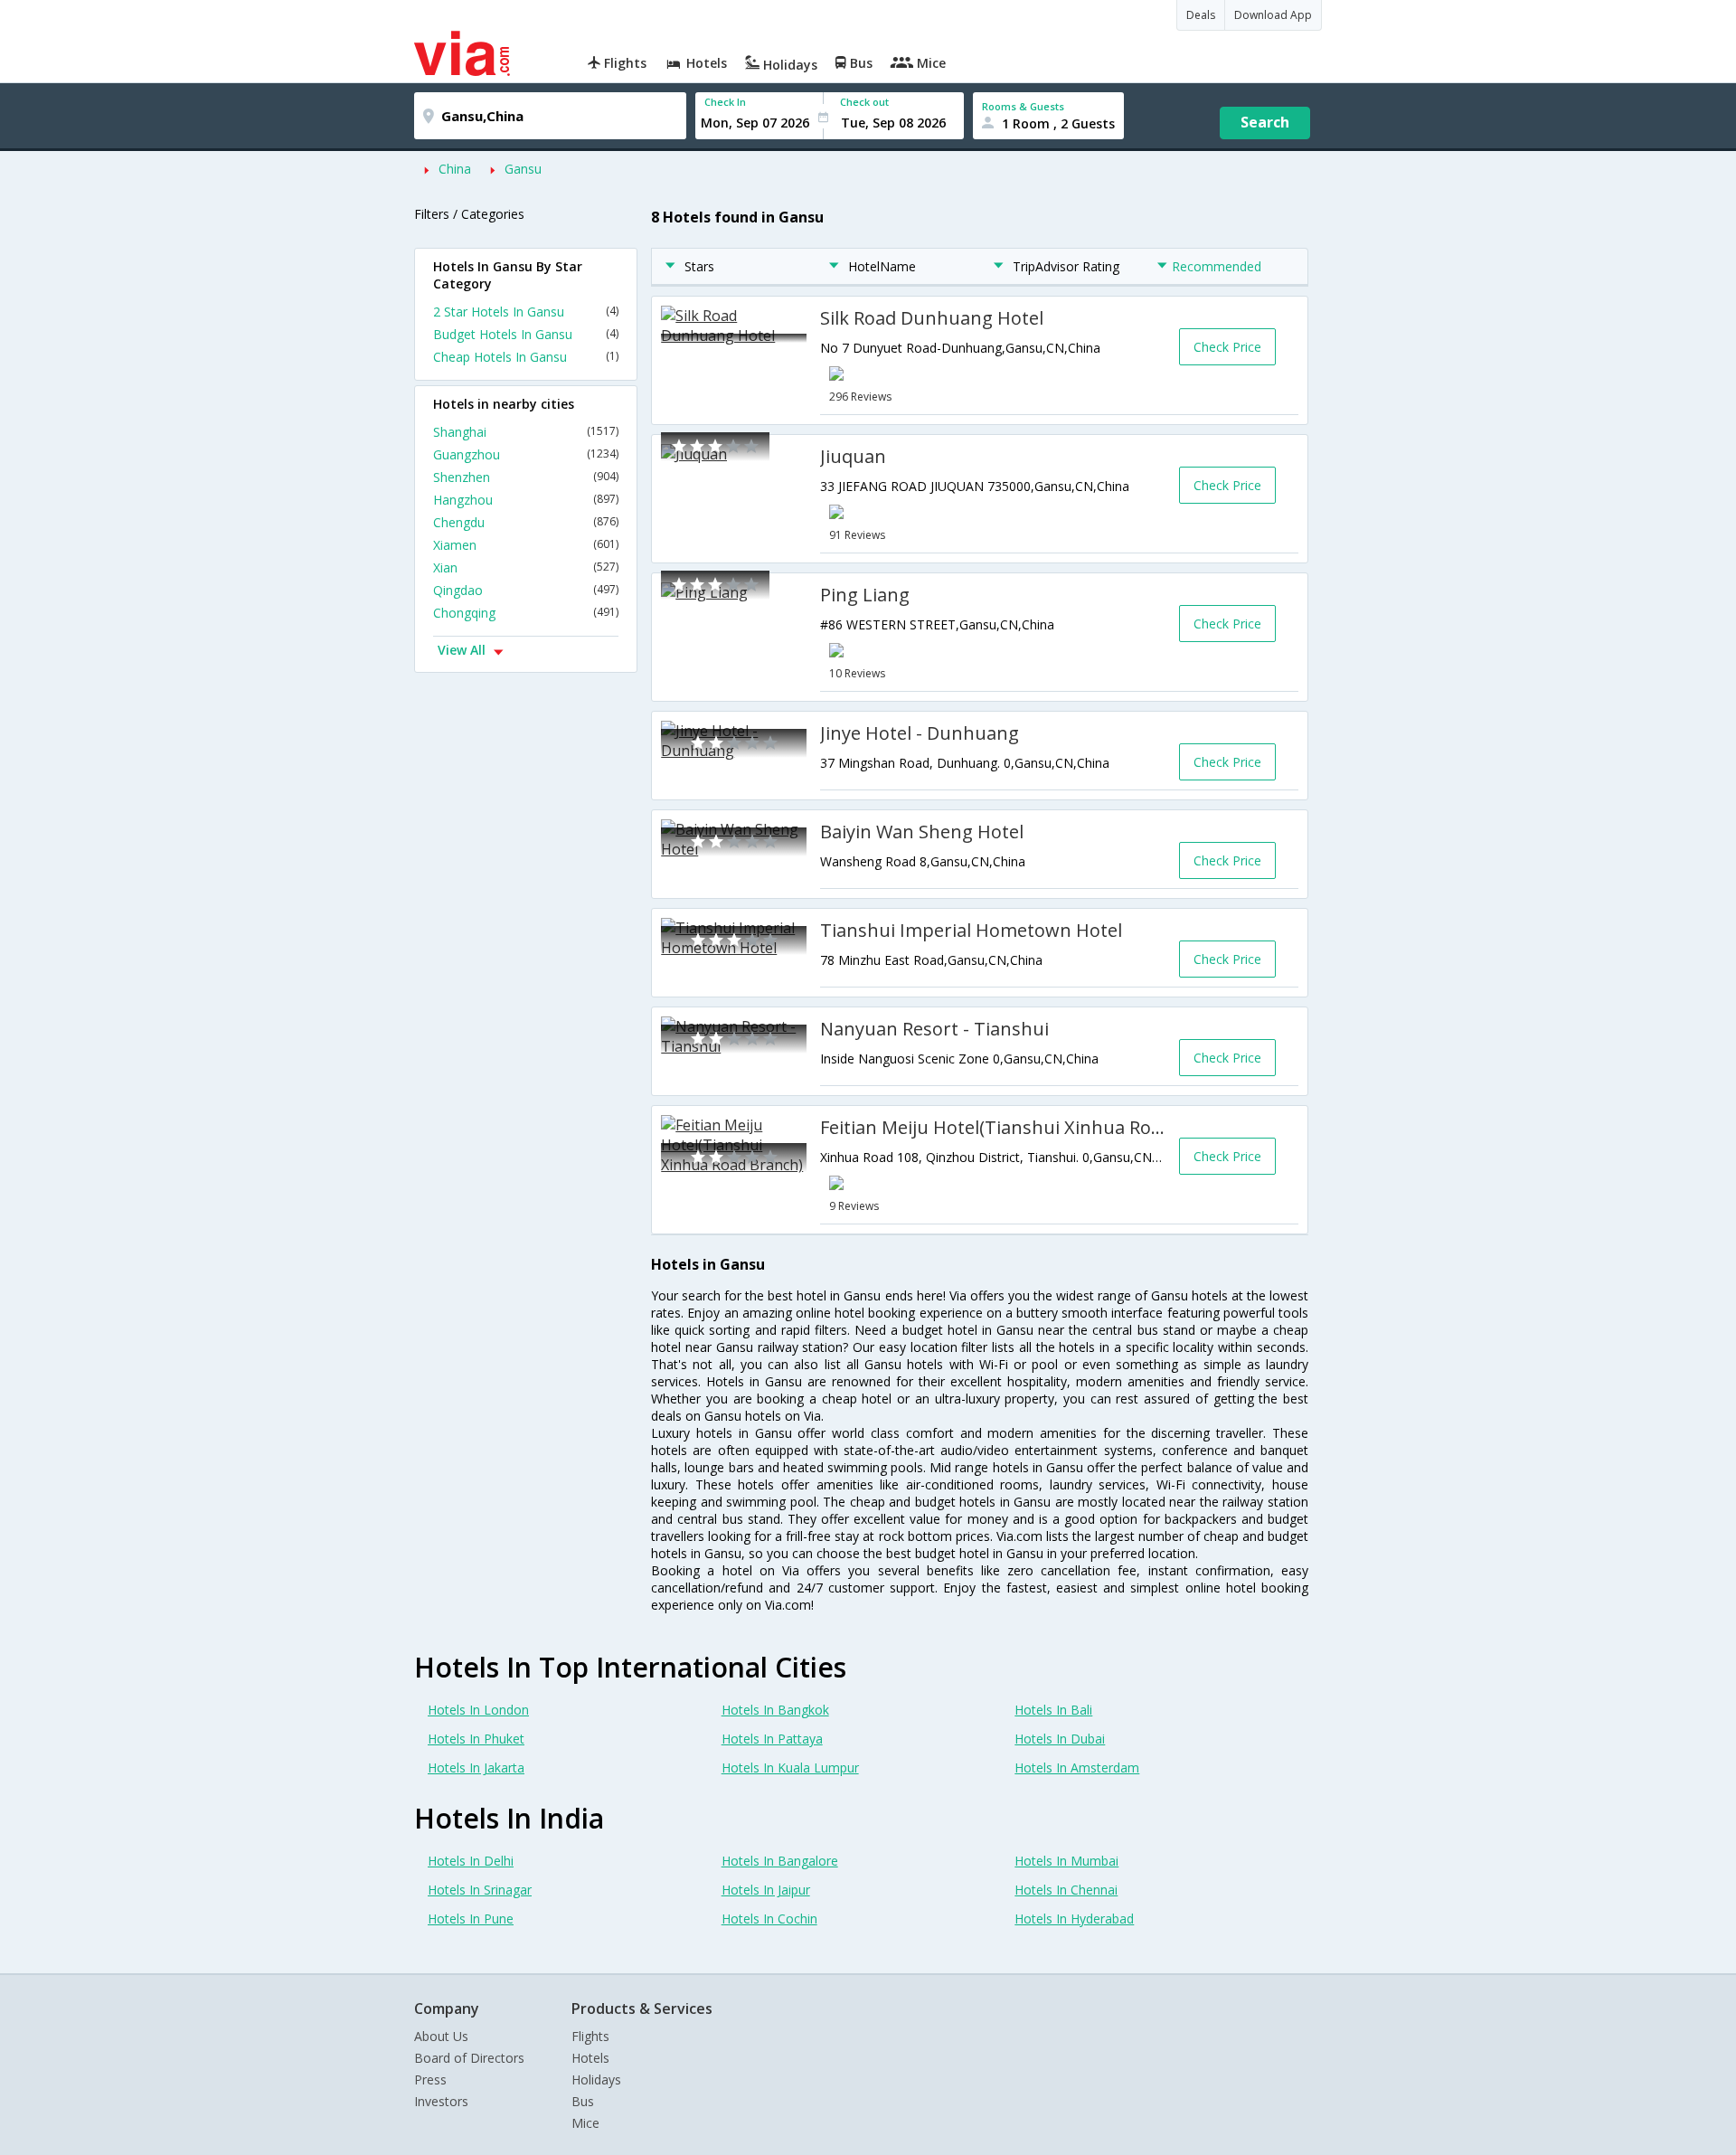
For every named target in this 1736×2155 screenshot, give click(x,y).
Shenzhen (526, 477)
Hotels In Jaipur (766, 1890)
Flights (590, 2036)
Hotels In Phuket (476, 1739)
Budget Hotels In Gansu (526, 334)
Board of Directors (469, 2058)
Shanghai (526, 432)
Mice (585, 2123)
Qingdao (526, 590)
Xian (526, 567)
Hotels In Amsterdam (1077, 1767)
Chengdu (526, 522)
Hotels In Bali (1053, 1710)
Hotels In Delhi (471, 1861)
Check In (725, 102)
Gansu (523, 169)
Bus (583, 2101)
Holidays (596, 2079)
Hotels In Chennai (1066, 1890)
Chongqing (526, 613)
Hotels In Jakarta (476, 1767)
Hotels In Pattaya (772, 1739)
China (455, 169)
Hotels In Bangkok (775, 1710)
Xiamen (526, 545)
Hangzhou (526, 500)
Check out (864, 102)
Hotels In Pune (471, 1919)
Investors (441, 2101)
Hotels (590, 2058)
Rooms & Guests (1023, 106)
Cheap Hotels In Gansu (526, 357)
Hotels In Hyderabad (1074, 1919)
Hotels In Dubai (1060, 1739)
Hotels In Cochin (769, 1919)
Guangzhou (526, 454)
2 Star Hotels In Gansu (526, 312)
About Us (441, 2036)
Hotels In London (478, 1710)
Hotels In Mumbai (1066, 1861)
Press (430, 2079)
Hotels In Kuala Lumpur (790, 1767)
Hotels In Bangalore (780, 1861)
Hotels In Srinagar (480, 1890)
